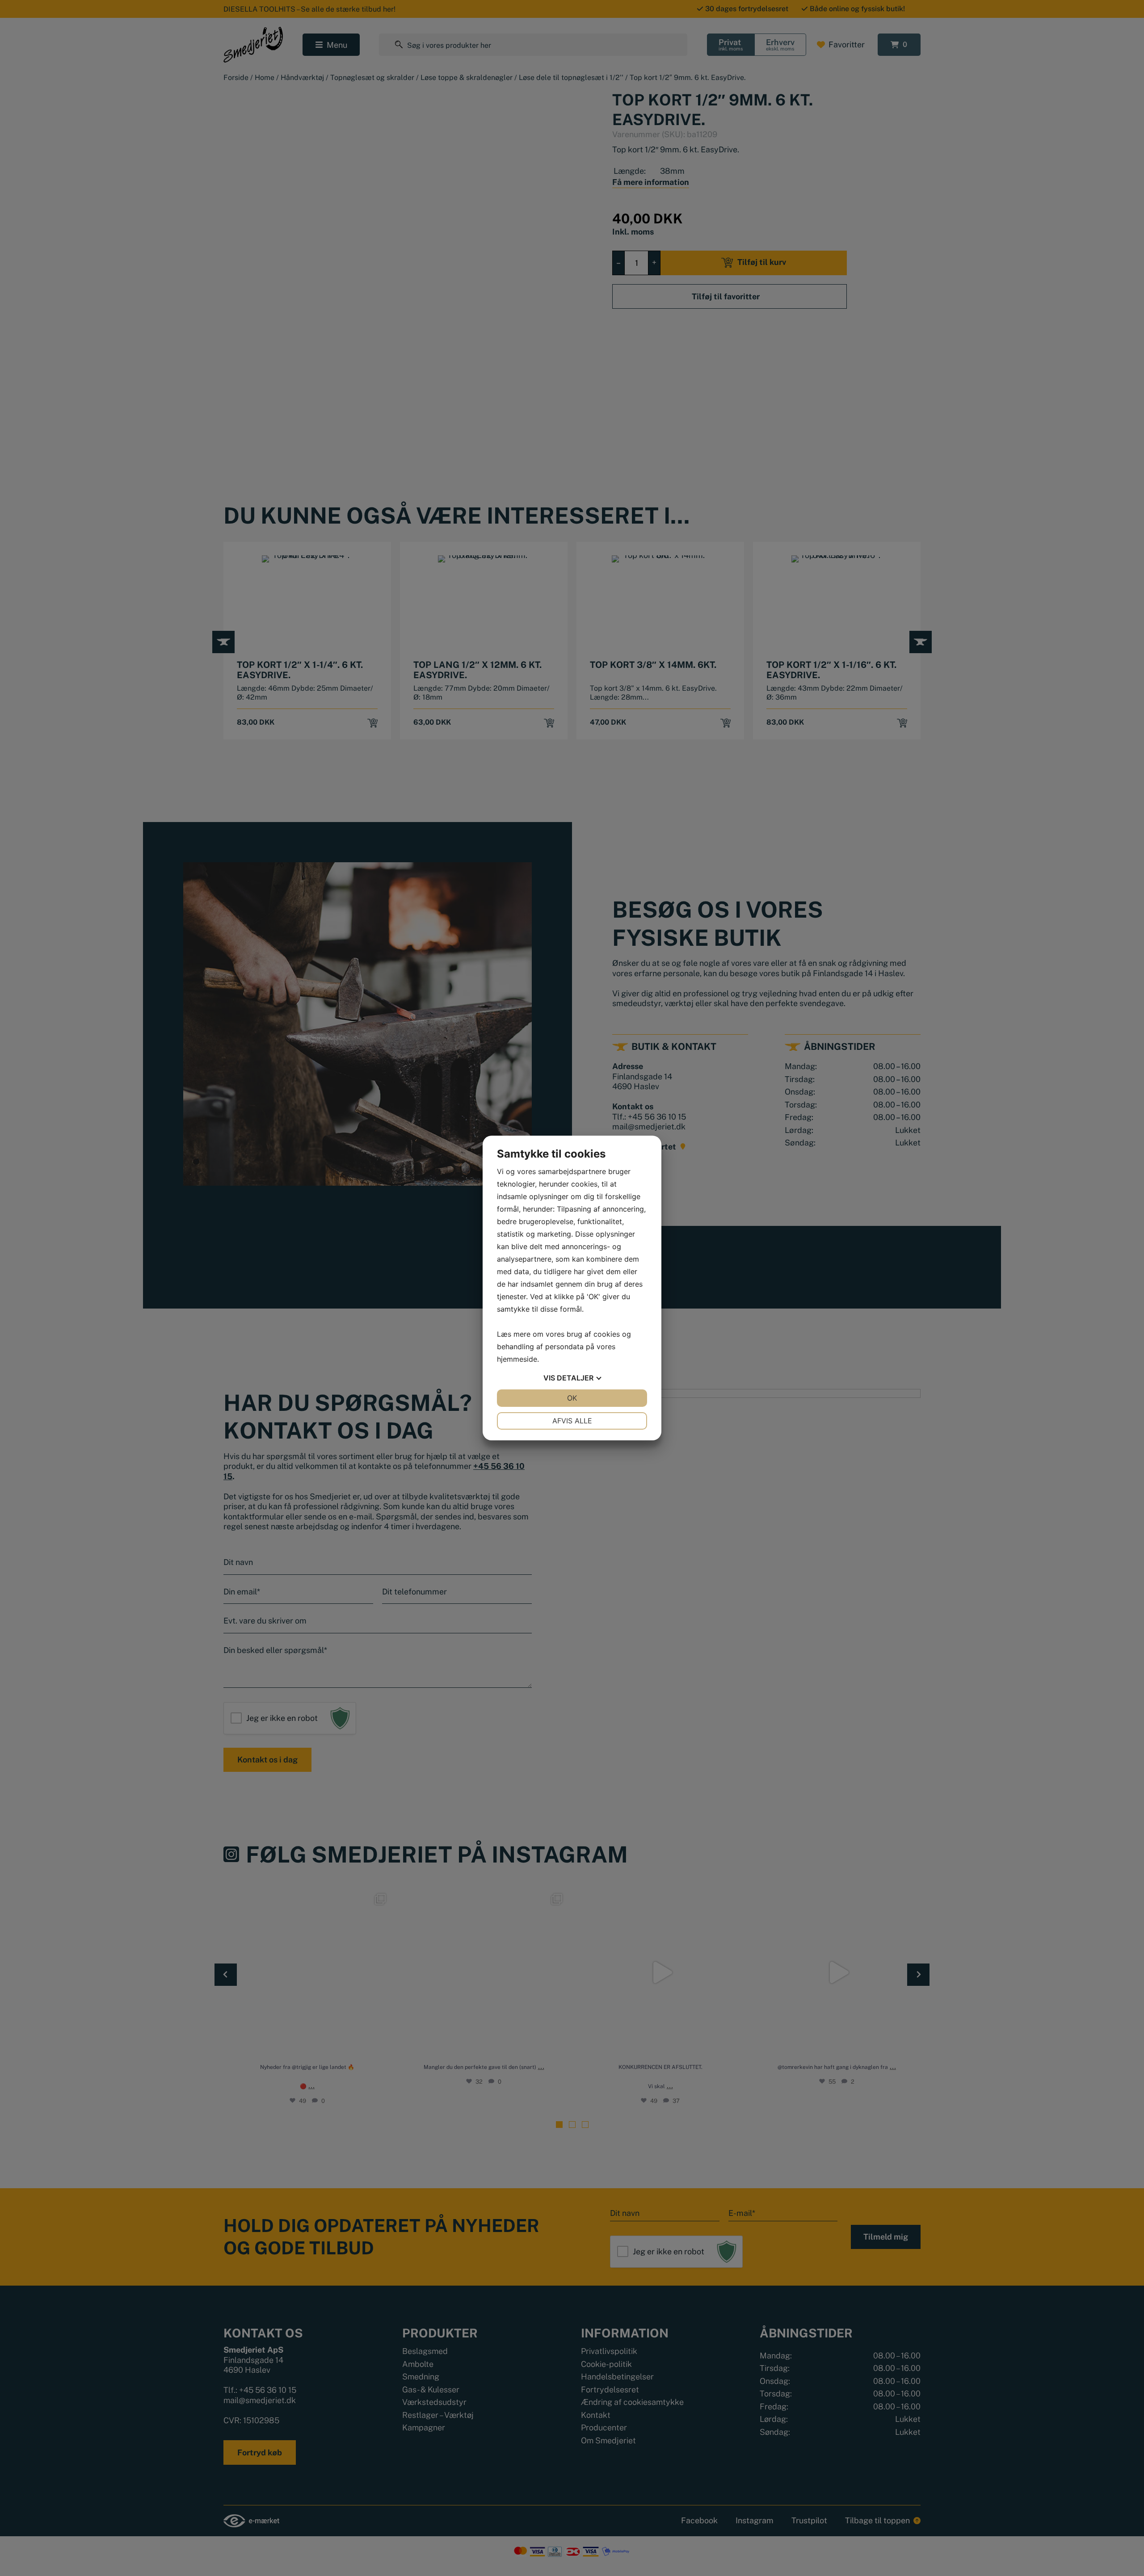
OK (572, 1398)
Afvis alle (572, 1421)
